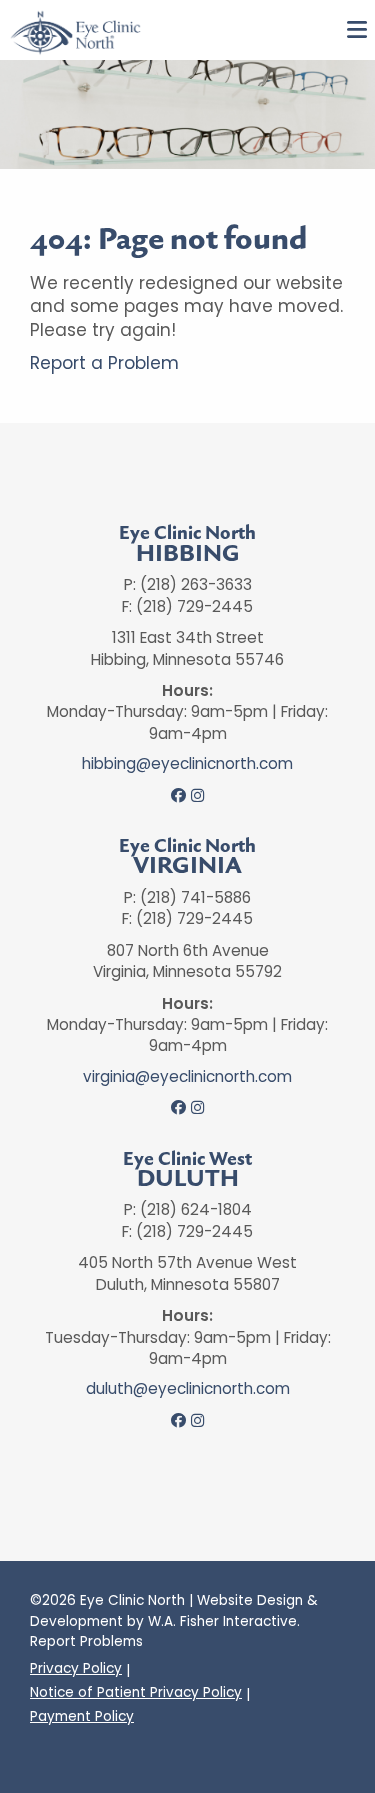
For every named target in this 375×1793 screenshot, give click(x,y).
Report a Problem (104, 363)
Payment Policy (82, 1717)
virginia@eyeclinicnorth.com (187, 1077)
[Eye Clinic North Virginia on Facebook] (178, 1108)
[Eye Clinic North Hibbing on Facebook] (178, 796)
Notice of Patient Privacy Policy (136, 1693)
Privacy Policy (76, 1669)
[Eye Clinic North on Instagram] (197, 796)
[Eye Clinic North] (75, 32)
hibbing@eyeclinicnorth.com (187, 764)
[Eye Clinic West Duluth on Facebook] (178, 1421)
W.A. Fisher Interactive (222, 1621)
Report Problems (86, 1641)
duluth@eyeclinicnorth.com (188, 1389)
